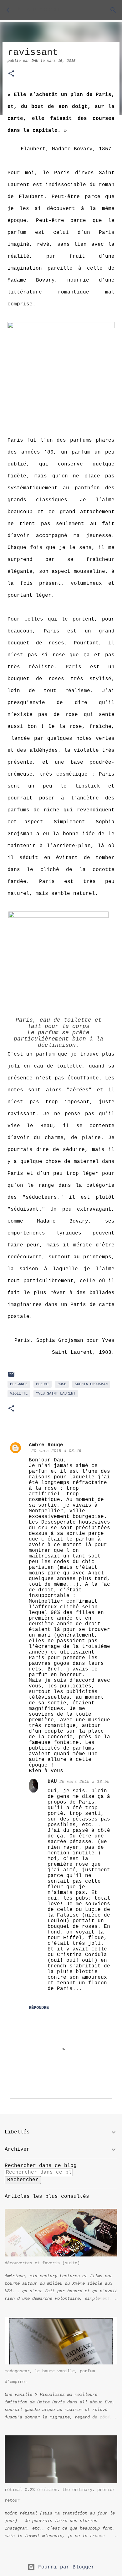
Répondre (39, 2008)
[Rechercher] (113, 10)
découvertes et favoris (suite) (42, 2263)
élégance (19, 1384)
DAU (52, 1782)
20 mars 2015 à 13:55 (84, 1782)
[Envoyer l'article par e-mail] (11, 1377)
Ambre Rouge (46, 1445)
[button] (11, 74)
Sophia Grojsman (91, 1384)
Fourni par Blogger (65, 2567)
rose (62, 1384)
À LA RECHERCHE (39, 10)
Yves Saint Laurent (56, 1394)
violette (19, 1394)
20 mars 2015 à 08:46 (56, 1451)
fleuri (43, 1384)
